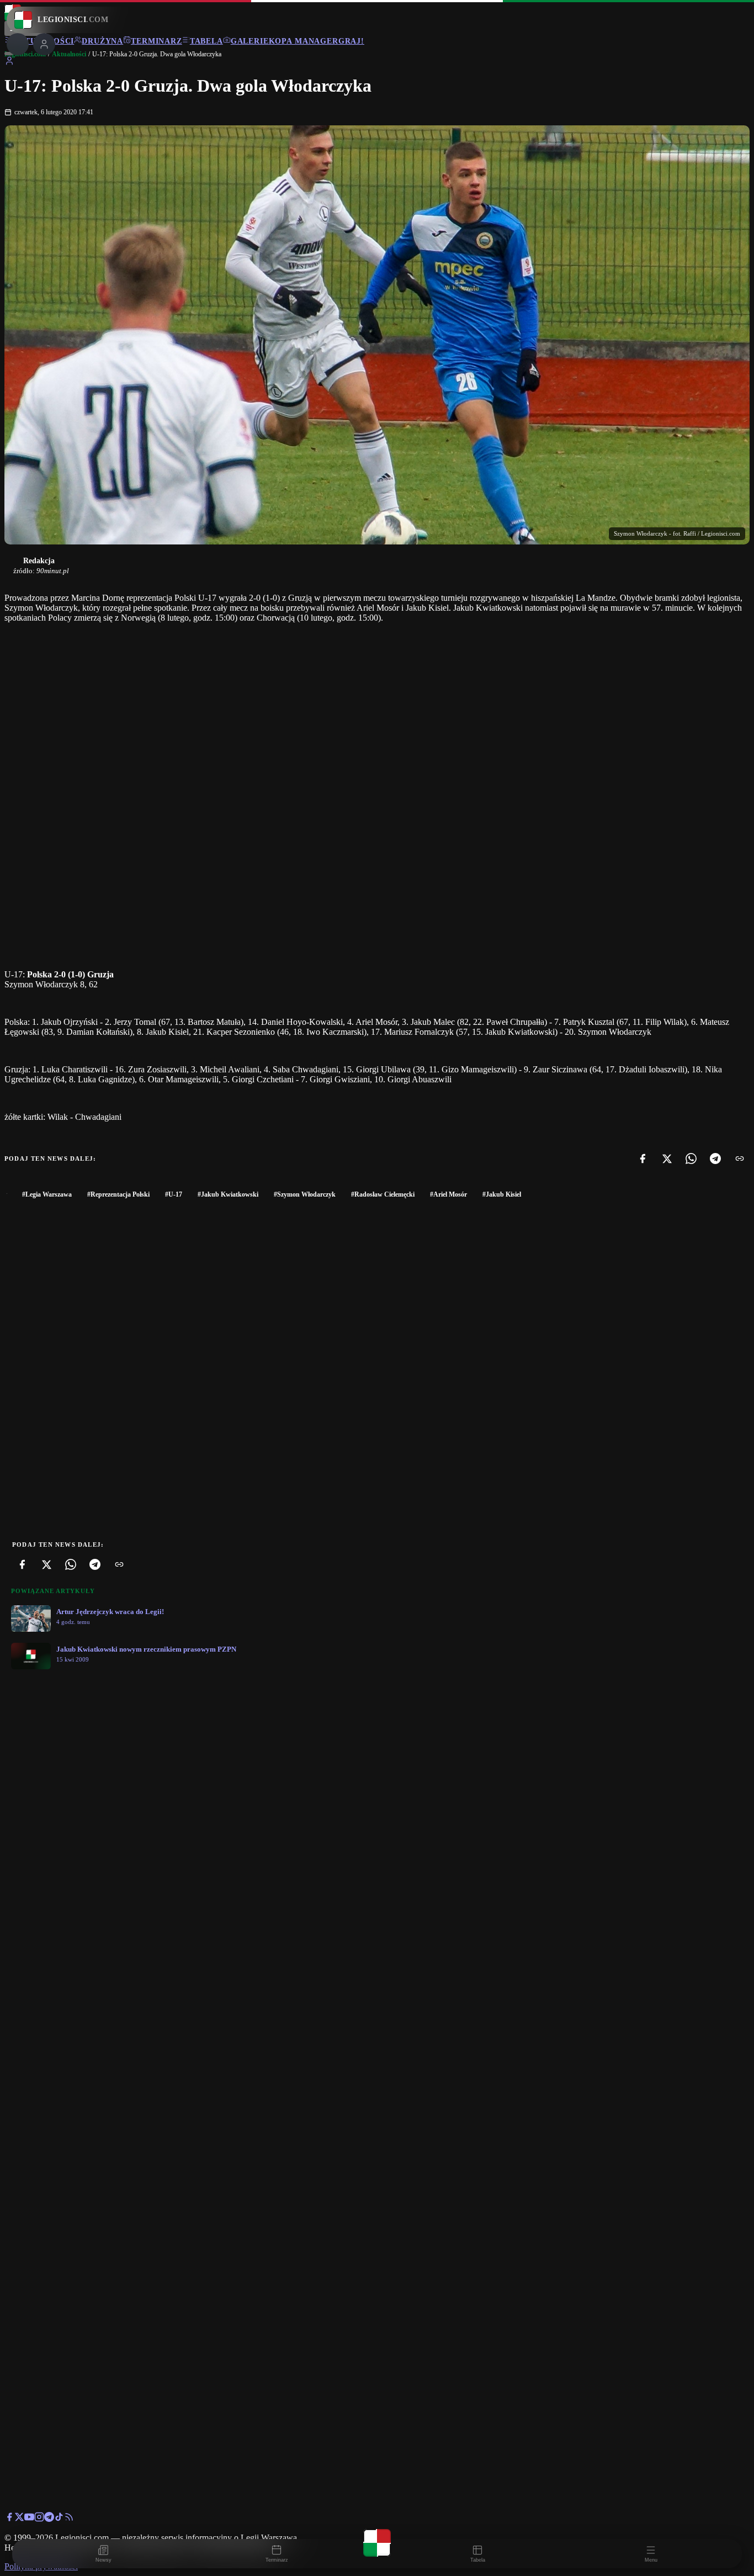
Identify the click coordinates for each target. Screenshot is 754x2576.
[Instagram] (39, 2519)
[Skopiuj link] (740, 1159)
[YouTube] (29, 2519)
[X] (667, 1159)
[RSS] (69, 2519)
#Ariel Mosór (448, 1194)
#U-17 (174, 1194)
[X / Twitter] (19, 2519)
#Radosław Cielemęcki (383, 1194)
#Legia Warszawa (47, 1194)
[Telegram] (715, 1159)
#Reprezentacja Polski (118, 1194)
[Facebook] (643, 1159)
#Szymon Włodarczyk (305, 1194)
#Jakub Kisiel (502, 1194)
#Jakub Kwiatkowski (228, 1194)
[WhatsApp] (691, 1159)
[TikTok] (59, 2519)
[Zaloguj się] (9, 63)
